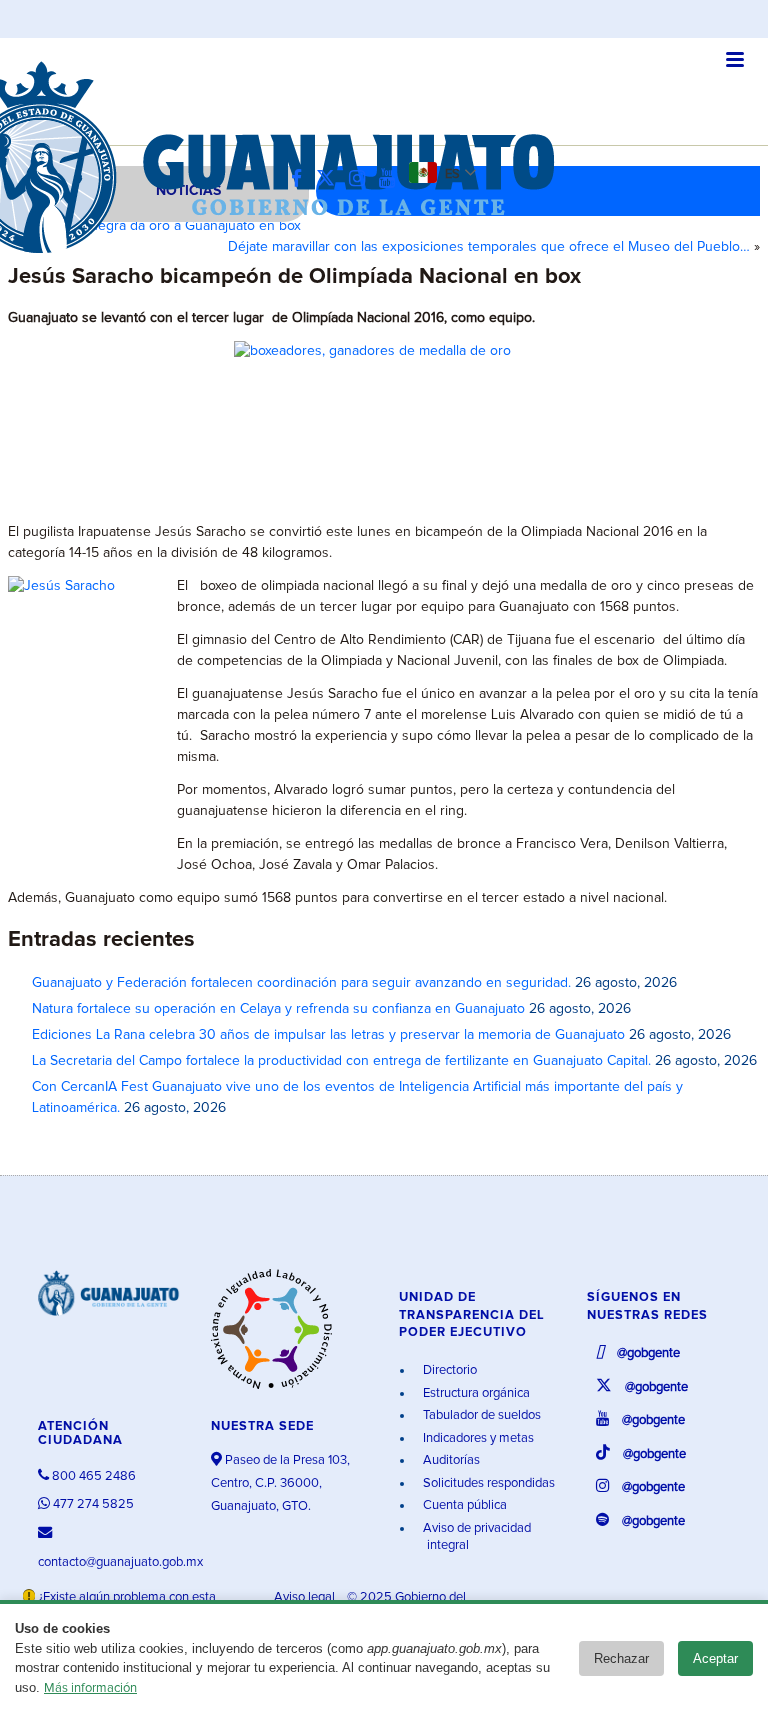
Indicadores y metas (477, 1438)
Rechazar (621, 1658)
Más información (90, 1688)
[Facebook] (301, 179)
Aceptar (715, 1658)
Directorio (448, 1370)
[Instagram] (362, 179)
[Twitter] (330, 179)
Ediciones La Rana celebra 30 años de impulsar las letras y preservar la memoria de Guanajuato (328, 1035)
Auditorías (450, 1460)
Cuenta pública (463, 1505)
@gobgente (647, 1353)
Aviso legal (306, 1597)
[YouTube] (392, 179)
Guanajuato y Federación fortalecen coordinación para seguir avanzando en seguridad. (301, 983)
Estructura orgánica (475, 1393)
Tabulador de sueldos (480, 1415)
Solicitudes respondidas (487, 1483)
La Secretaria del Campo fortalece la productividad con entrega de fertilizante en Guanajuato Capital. (341, 1061)
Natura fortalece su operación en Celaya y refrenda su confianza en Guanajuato (278, 1009)
